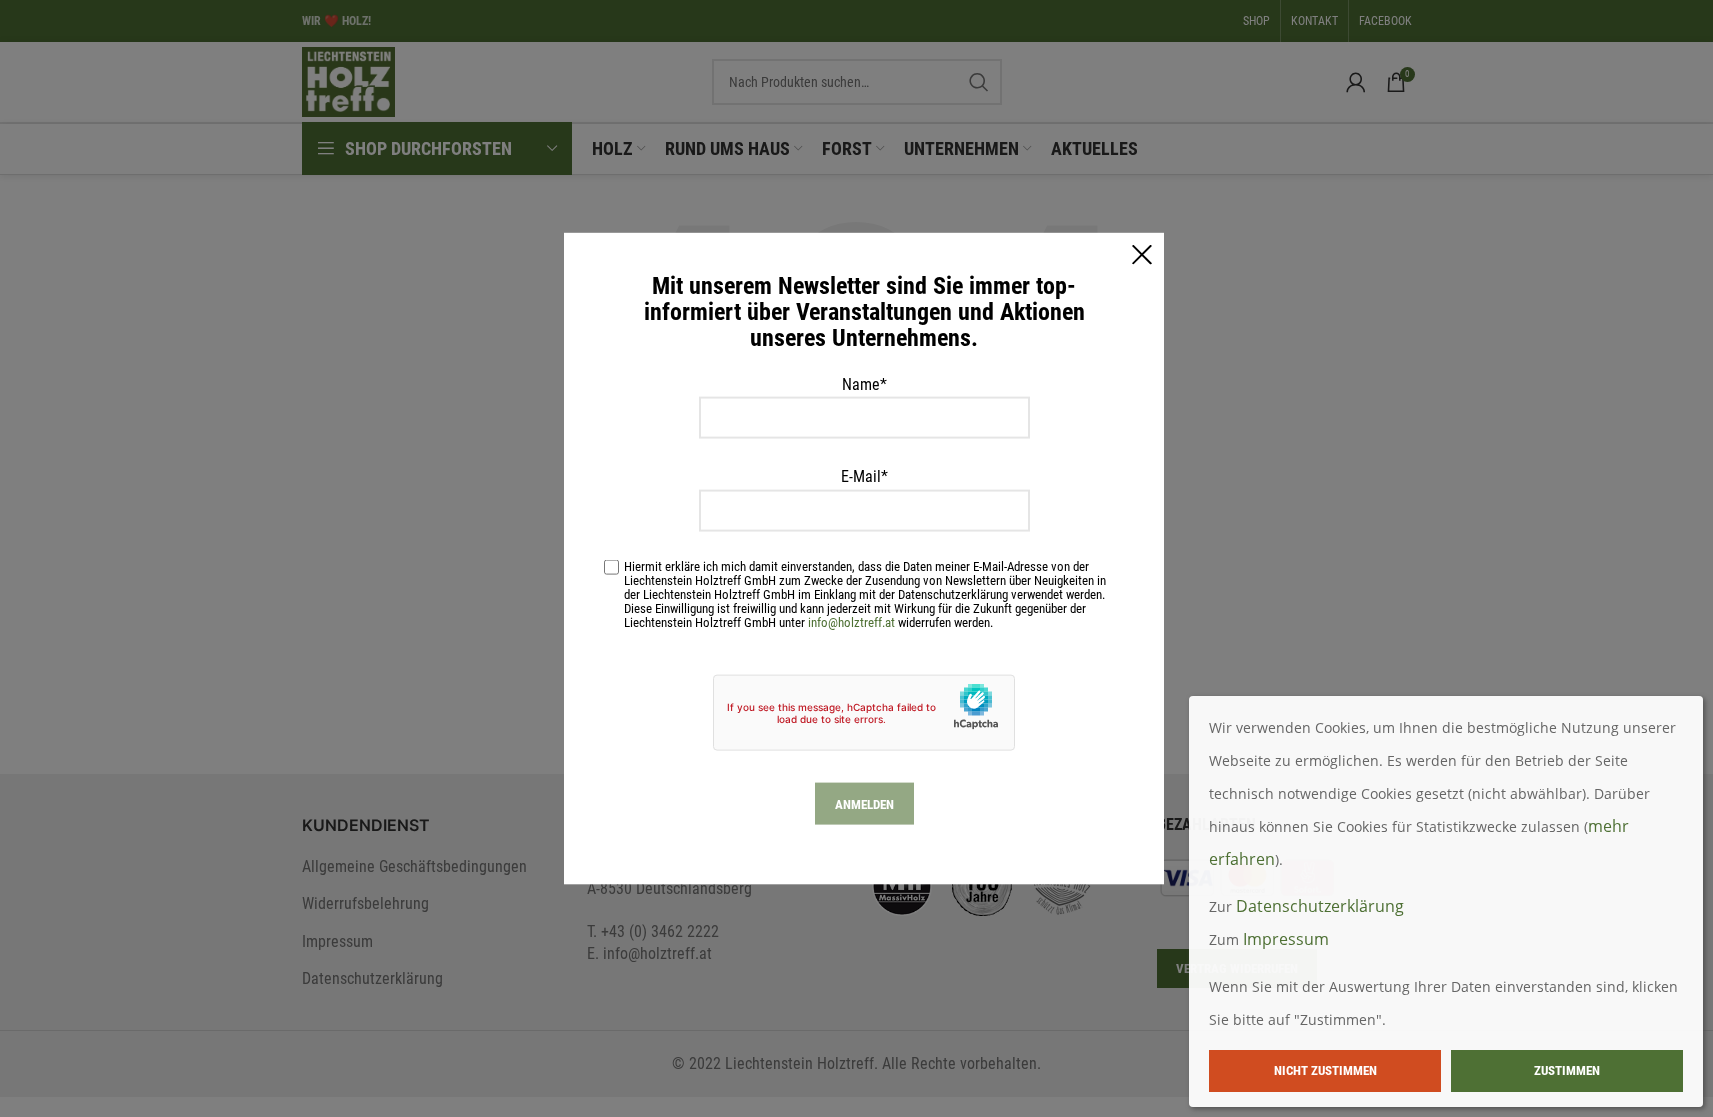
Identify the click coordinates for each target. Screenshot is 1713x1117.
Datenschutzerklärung (1320, 906)
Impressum (1286, 939)
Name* (864, 383)
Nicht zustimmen (1325, 1070)
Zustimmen (1567, 1070)
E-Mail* (864, 476)
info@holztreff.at (851, 622)
